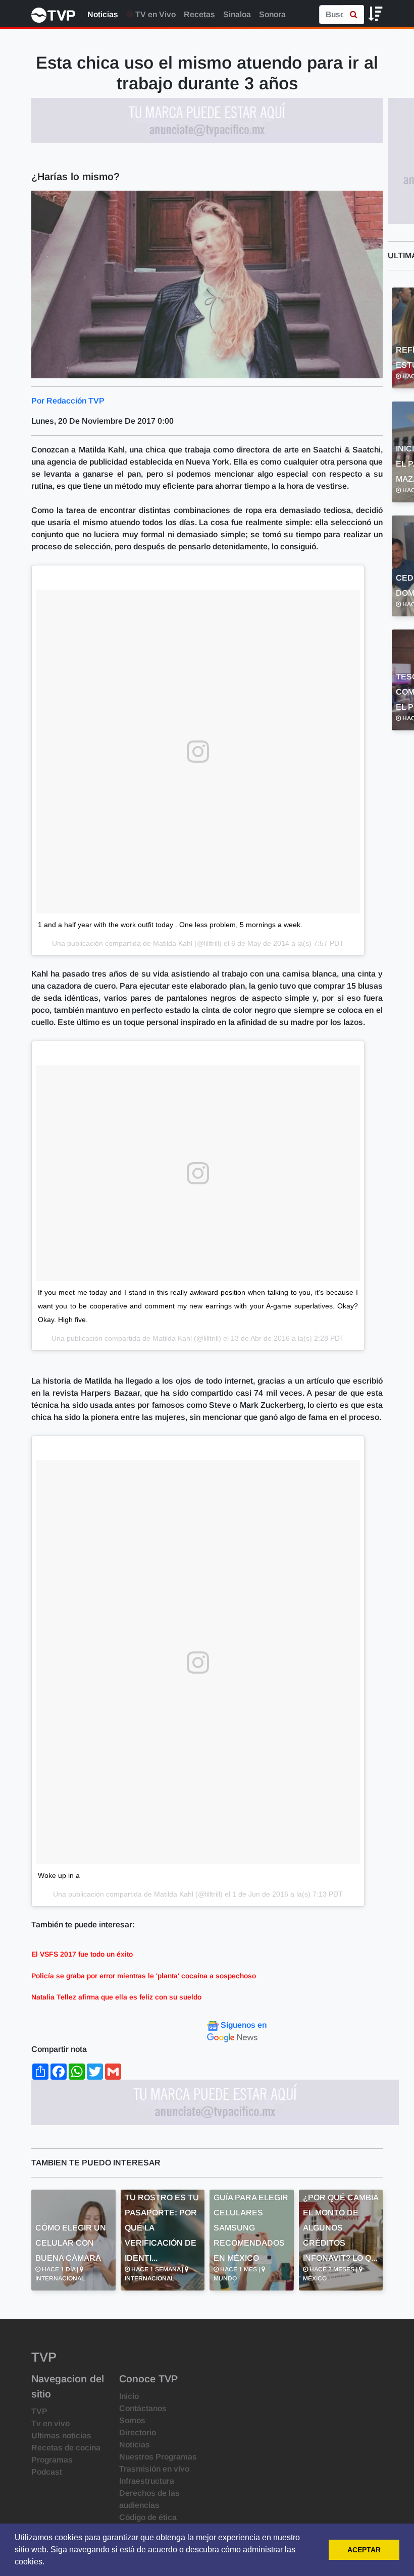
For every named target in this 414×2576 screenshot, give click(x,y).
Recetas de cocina (66, 2448)
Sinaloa (237, 14)
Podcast (47, 2472)
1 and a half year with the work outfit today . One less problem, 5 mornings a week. (170, 925)
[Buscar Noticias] (354, 15)
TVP (39, 2411)
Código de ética (148, 2517)
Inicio (129, 2396)
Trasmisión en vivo (154, 2469)
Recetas (199, 14)
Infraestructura (147, 2481)
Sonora (272, 14)
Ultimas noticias (61, 2436)
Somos (132, 2420)
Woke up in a (59, 1875)
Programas (52, 2460)
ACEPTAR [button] (364, 2550)
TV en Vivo (154, 14)
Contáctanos (143, 2408)
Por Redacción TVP (68, 401)
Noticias (103, 14)
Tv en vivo (50, 2423)
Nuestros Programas (158, 2457)
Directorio (138, 2432)
